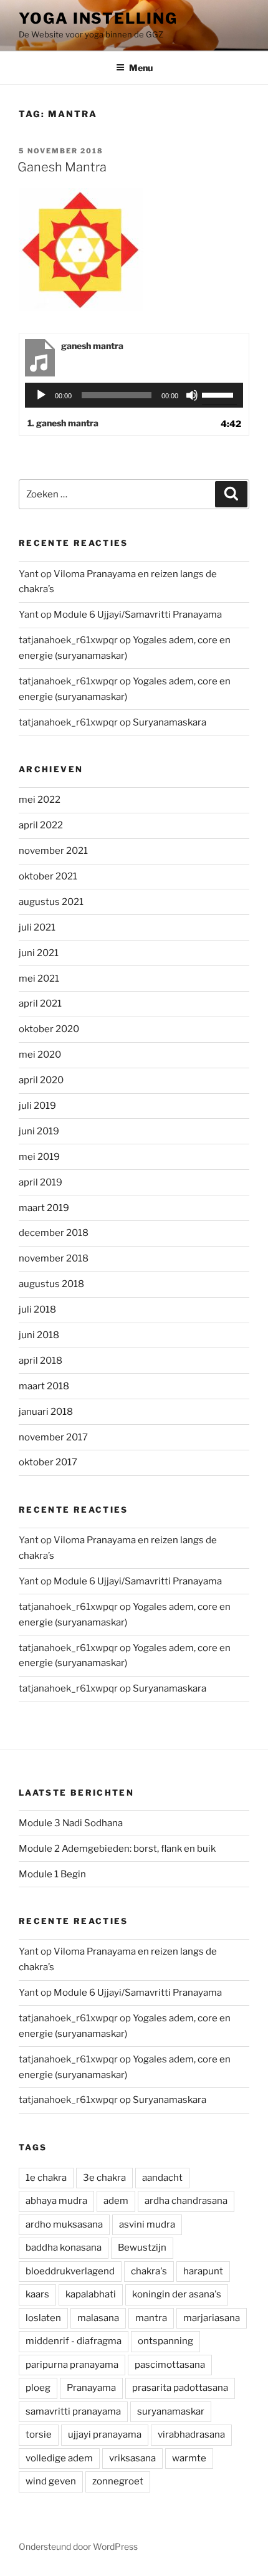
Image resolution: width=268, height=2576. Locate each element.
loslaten (43, 2318)
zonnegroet (118, 2481)
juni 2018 (39, 1335)
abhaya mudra (56, 2201)
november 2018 (54, 1258)
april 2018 (41, 1361)
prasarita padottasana (180, 2388)
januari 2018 (46, 1412)
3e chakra (104, 2178)
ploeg (38, 2388)
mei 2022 (40, 800)
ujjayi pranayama (105, 2435)
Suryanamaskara (170, 722)
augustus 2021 (51, 902)
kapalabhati (91, 2294)
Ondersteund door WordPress (78, 2546)
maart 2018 (44, 1386)
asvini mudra (147, 2224)
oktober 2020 (49, 1029)
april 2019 (41, 1182)
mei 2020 (40, 1055)
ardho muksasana (64, 2224)
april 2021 (40, 1003)
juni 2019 (39, 1131)
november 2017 (53, 1437)
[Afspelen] (41, 395)
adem (116, 2201)
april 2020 (41, 1080)
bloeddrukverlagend (70, 2271)
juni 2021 (39, 953)
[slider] (219, 394)
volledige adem (59, 2458)
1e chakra (46, 2178)
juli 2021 (37, 927)
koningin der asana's (177, 2294)
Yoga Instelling (98, 18)
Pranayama (91, 2388)
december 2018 (54, 1233)
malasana (98, 2318)
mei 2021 (39, 979)
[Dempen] (192, 395)
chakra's (149, 2271)
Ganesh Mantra (62, 167)
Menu (141, 68)
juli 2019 (37, 1106)
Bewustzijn (142, 2248)
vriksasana (132, 2458)
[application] (134, 395)
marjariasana (212, 2318)
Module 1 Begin (52, 1874)
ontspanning (165, 2341)
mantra (151, 2318)
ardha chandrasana (186, 2201)
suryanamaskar (171, 2411)
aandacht (162, 2178)
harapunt (203, 2271)
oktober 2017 (48, 1462)
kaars (37, 2294)
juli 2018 (37, 1310)
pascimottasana (170, 2365)
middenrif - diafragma (74, 2341)
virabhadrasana (191, 2435)
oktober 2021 (48, 876)
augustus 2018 (51, 1284)
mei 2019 (39, 1157)
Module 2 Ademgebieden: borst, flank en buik (117, 1849)
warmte (189, 2458)
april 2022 (41, 825)
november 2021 (53, 851)
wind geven (51, 2481)
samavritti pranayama (73, 2411)
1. (63, 423)
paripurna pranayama (72, 2365)
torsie (39, 2435)
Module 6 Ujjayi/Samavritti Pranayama (138, 615)
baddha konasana (64, 2248)
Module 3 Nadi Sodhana (71, 1823)
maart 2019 (44, 1208)
